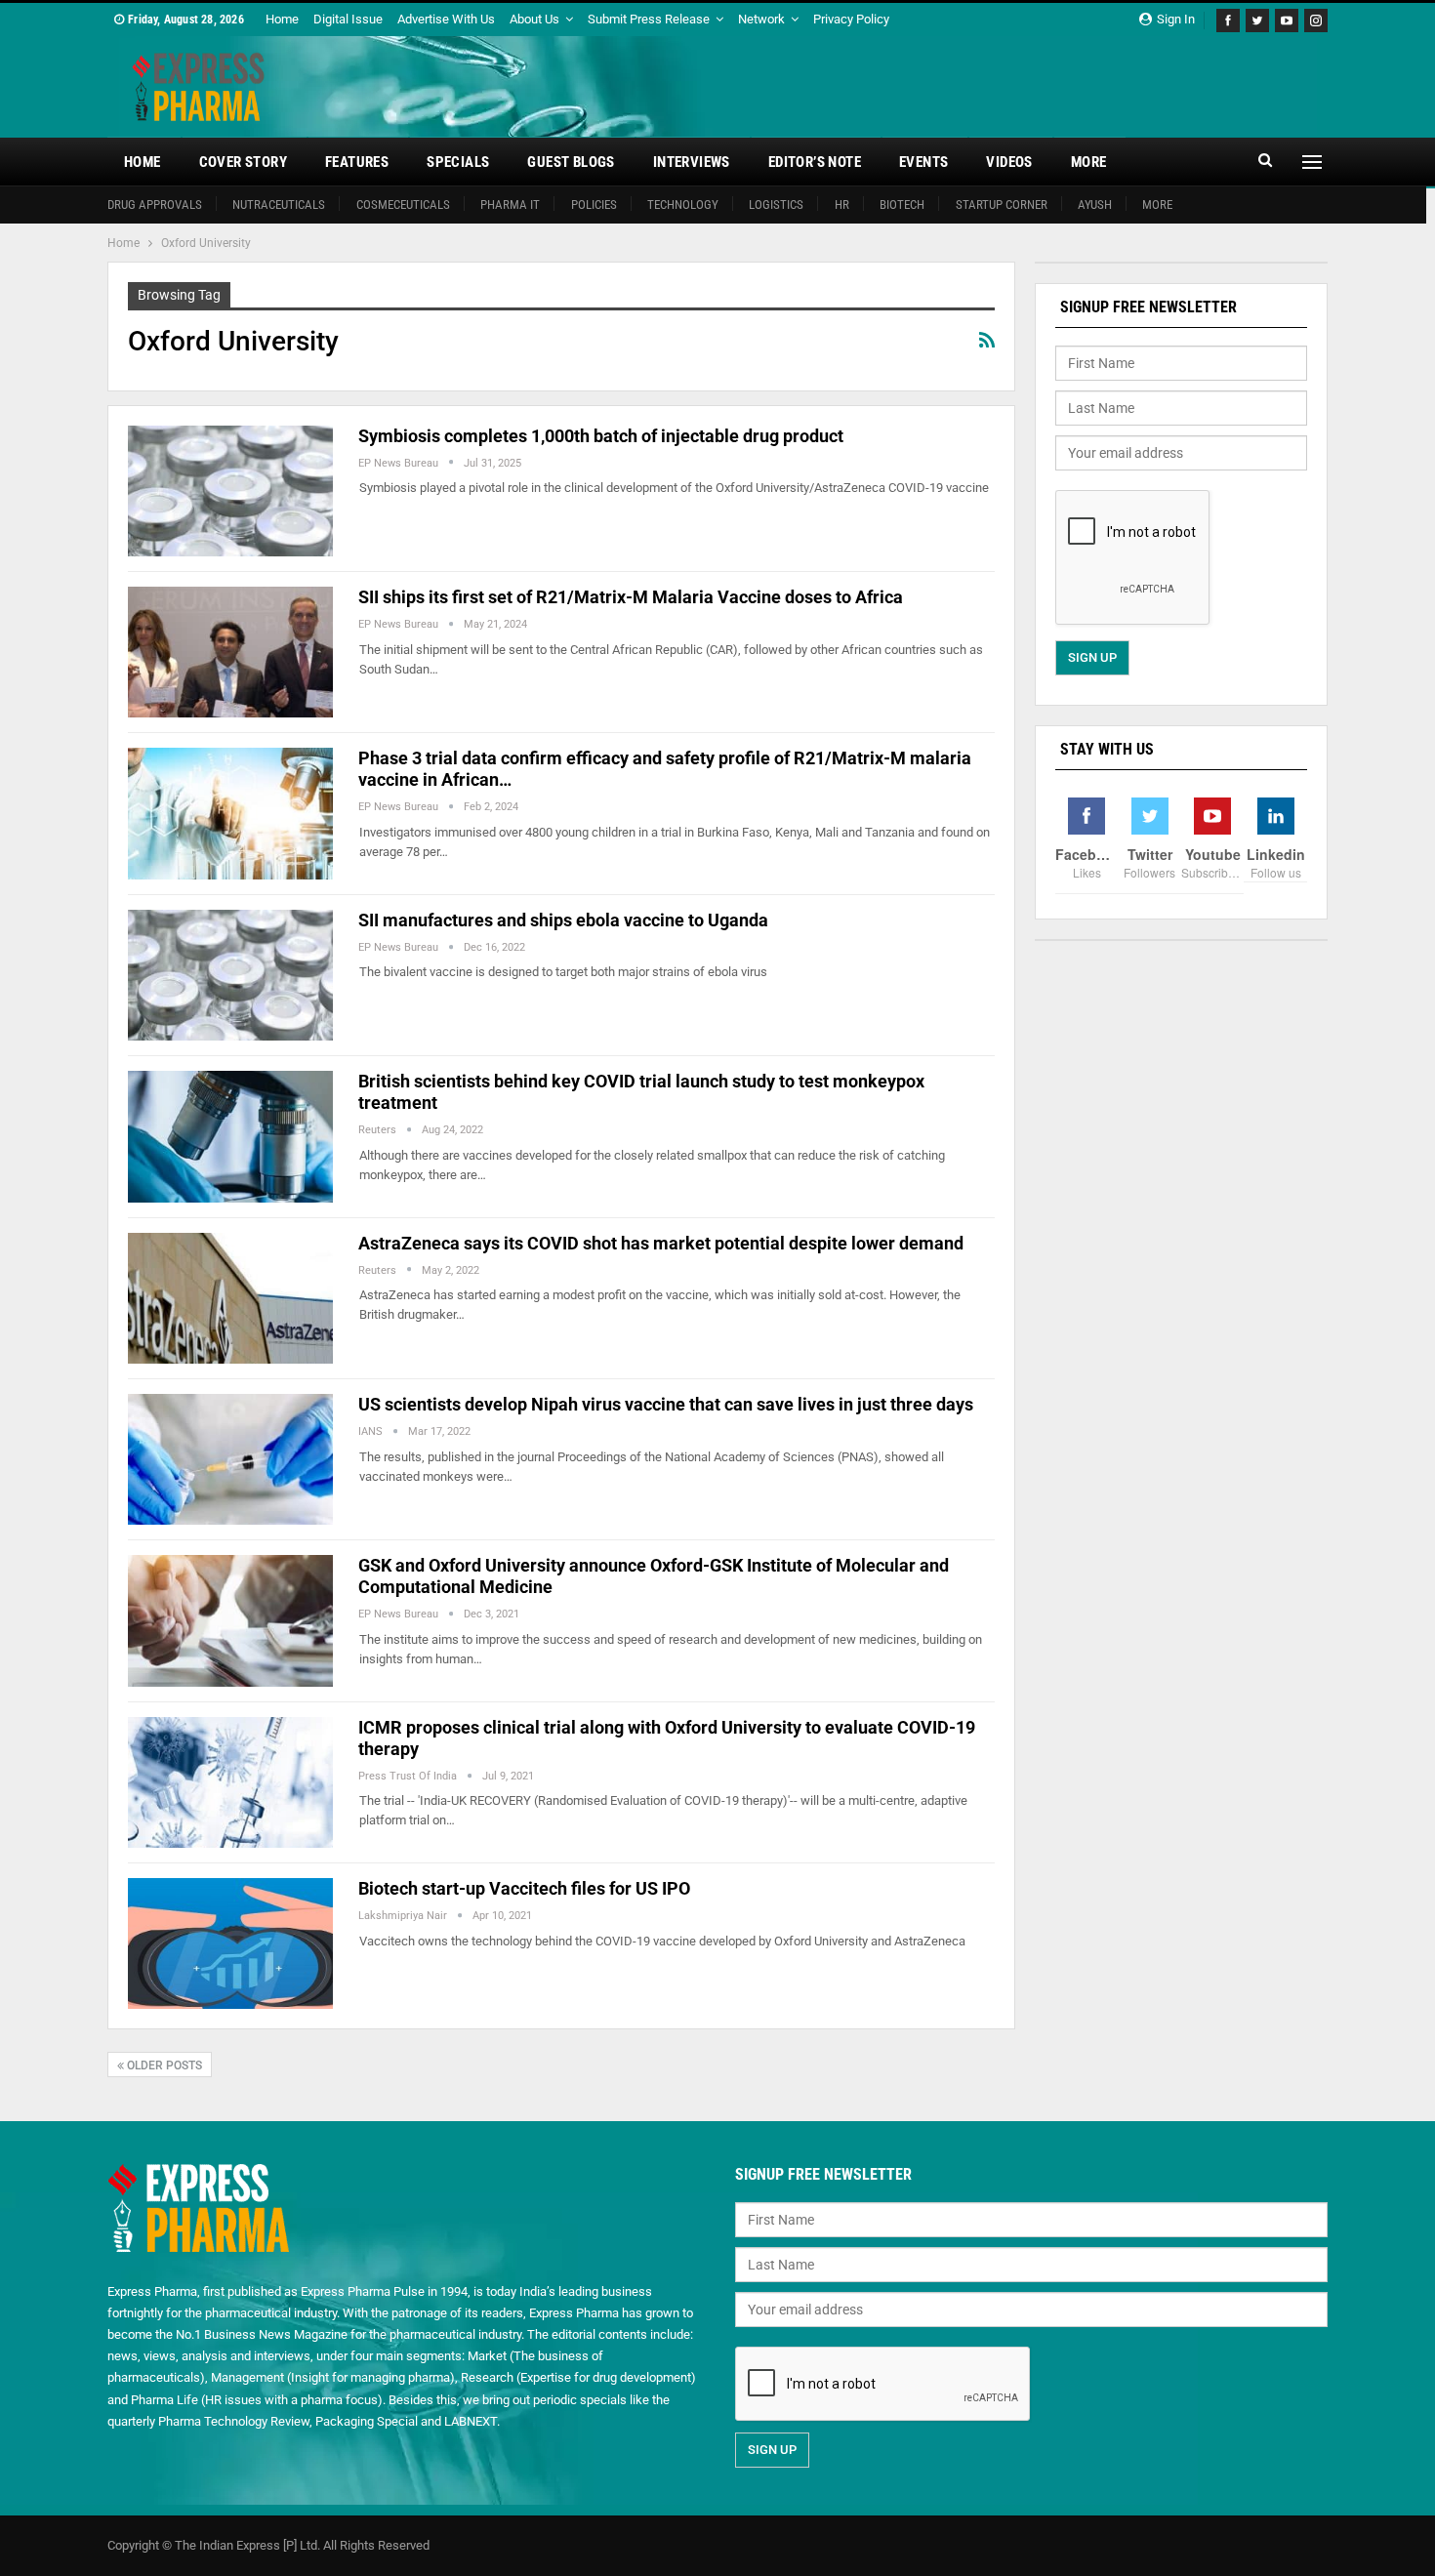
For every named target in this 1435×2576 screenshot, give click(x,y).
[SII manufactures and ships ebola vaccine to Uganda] (230, 975)
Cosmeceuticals (403, 204)
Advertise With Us (446, 19)
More (1089, 162)
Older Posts (163, 2065)
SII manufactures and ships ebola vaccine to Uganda (563, 920)
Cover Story (243, 162)
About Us (534, 19)
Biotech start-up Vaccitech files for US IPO (524, 1888)
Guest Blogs (571, 162)
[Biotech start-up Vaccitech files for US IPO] (230, 1943)
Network (761, 19)
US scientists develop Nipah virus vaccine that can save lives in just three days (666, 1404)
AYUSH (1095, 204)
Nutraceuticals (279, 204)
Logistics (776, 204)
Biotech (902, 204)
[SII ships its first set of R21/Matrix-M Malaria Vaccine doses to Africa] (230, 652)
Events (923, 162)
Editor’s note (815, 162)
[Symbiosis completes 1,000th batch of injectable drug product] (230, 491)
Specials (458, 162)
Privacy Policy (851, 19)
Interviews (692, 162)
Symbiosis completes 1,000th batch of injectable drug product (601, 436)
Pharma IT (510, 204)
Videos (1009, 162)
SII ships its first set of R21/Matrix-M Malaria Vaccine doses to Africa (631, 597)
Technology (683, 204)
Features (357, 162)
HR (842, 204)
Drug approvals (155, 204)
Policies (594, 204)
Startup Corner (1002, 204)
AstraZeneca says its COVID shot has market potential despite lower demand (661, 1243)
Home (282, 19)
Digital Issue (348, 19)
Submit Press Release (649, 19)
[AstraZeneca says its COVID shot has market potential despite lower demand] (230, 1298)
